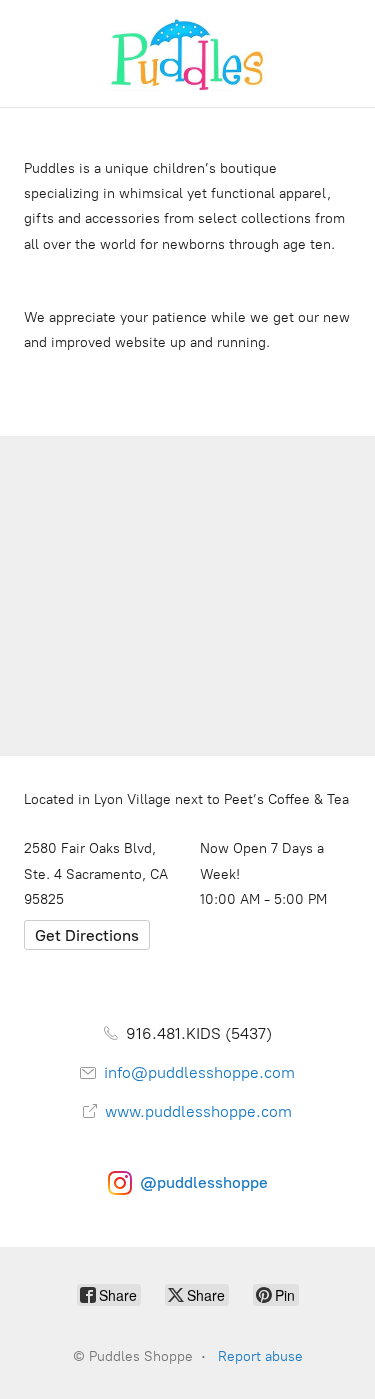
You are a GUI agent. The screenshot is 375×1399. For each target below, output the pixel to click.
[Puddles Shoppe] (188, 53)
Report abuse (260, 1356)
